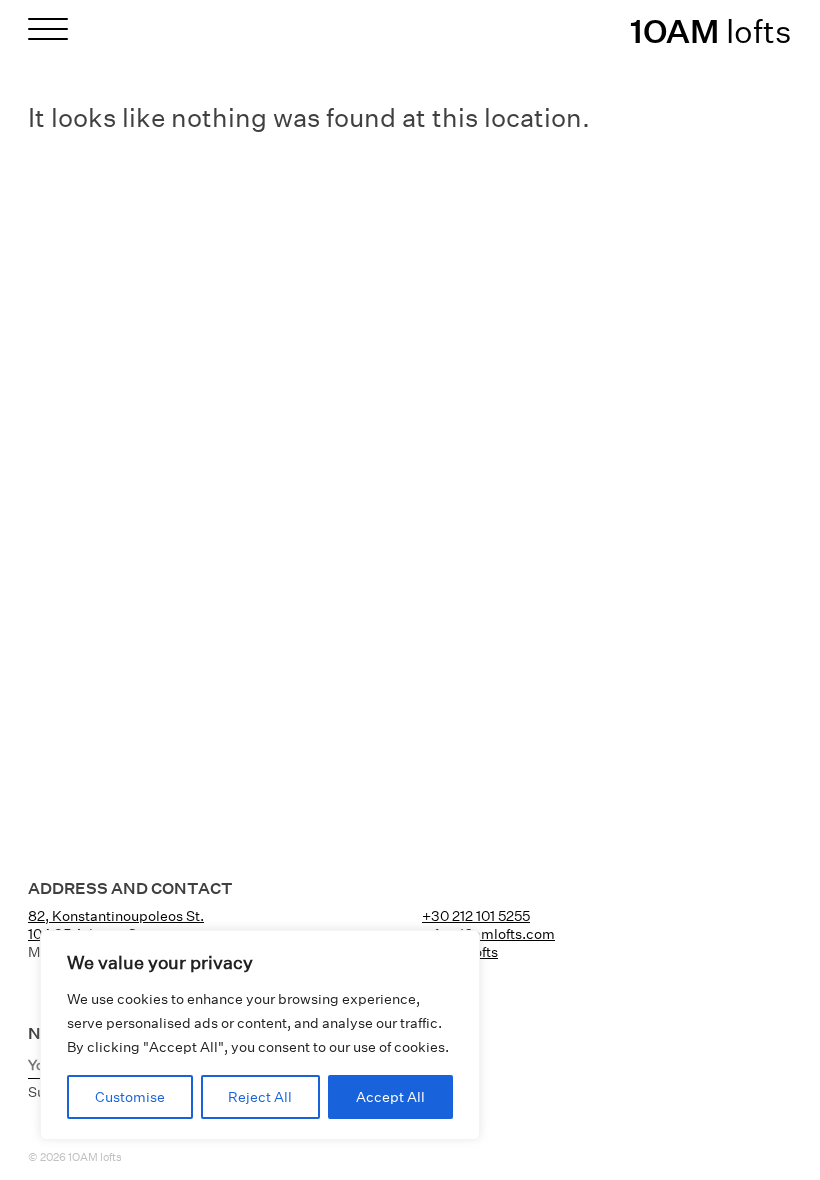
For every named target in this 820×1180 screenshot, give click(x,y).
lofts (711, 31)
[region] (260, 1035)
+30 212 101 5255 (476, 916)
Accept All (390, 1097)
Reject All (260, 1097)
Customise (130, 1097)
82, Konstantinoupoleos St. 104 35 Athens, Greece (116, 925)
